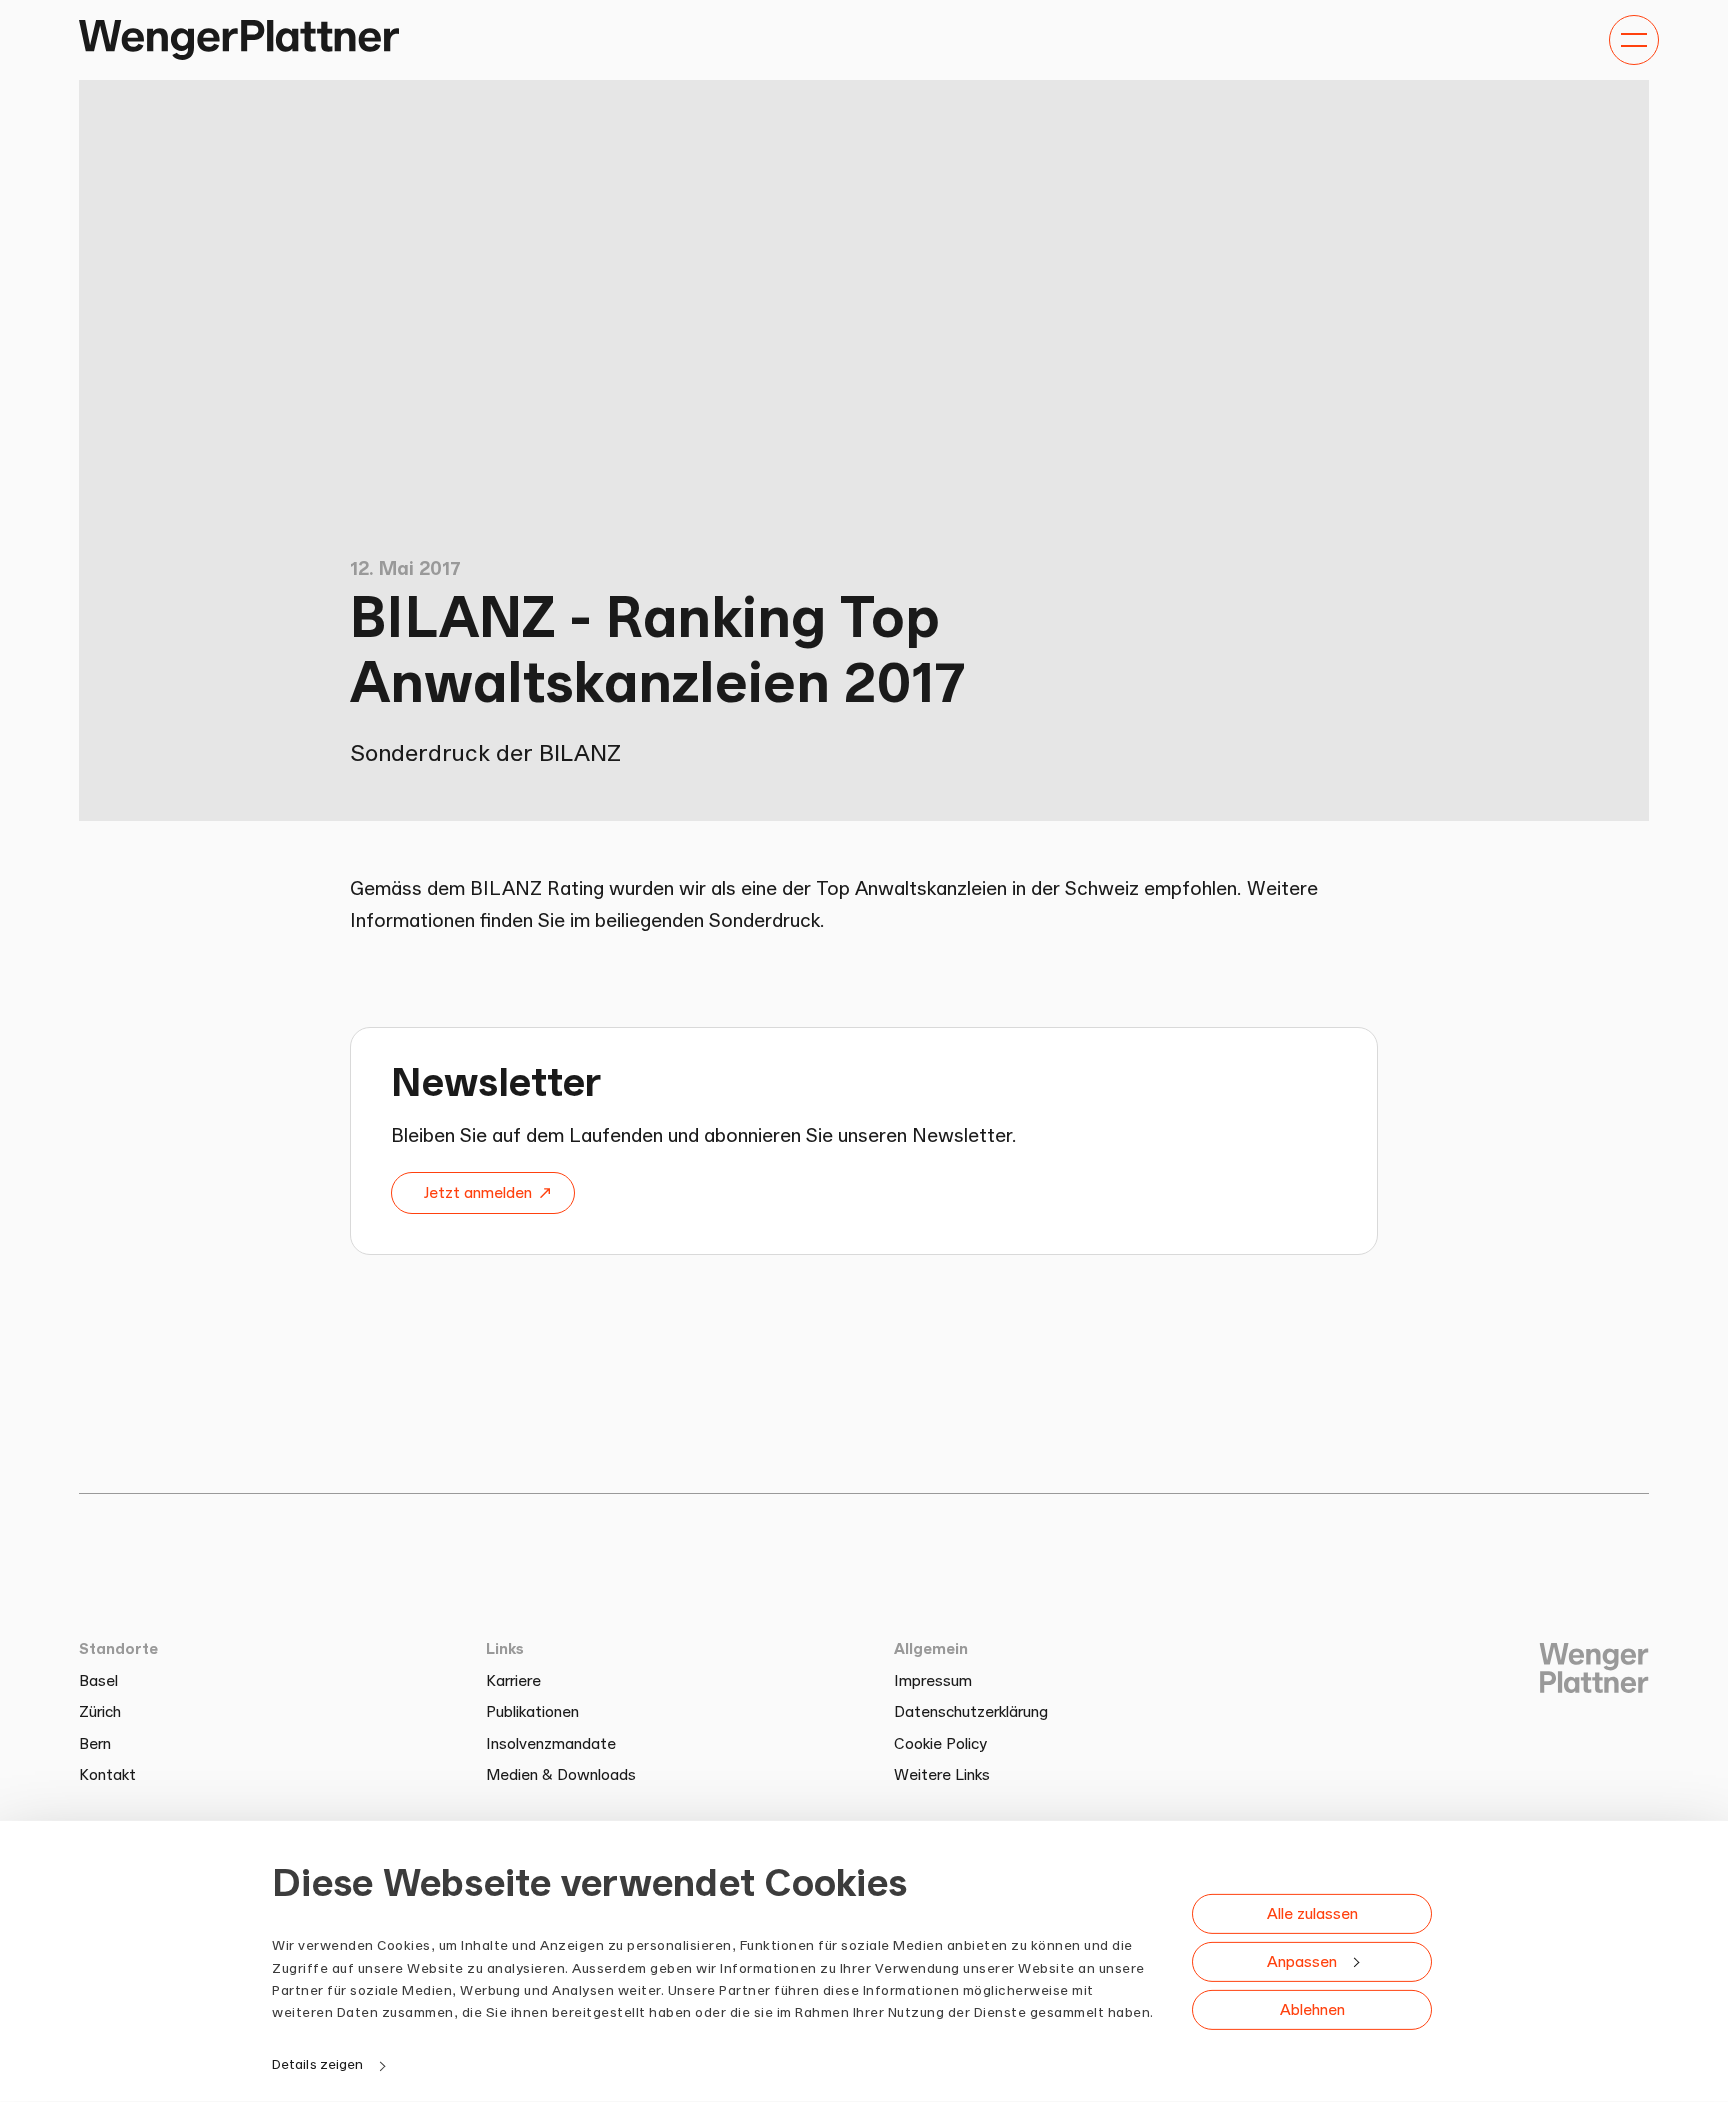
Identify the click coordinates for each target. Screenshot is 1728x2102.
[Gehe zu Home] (239, 40)
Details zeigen (317, 2064)
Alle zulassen (1312, 1912)
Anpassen (1302, 1960)
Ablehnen (1312, 2008)
